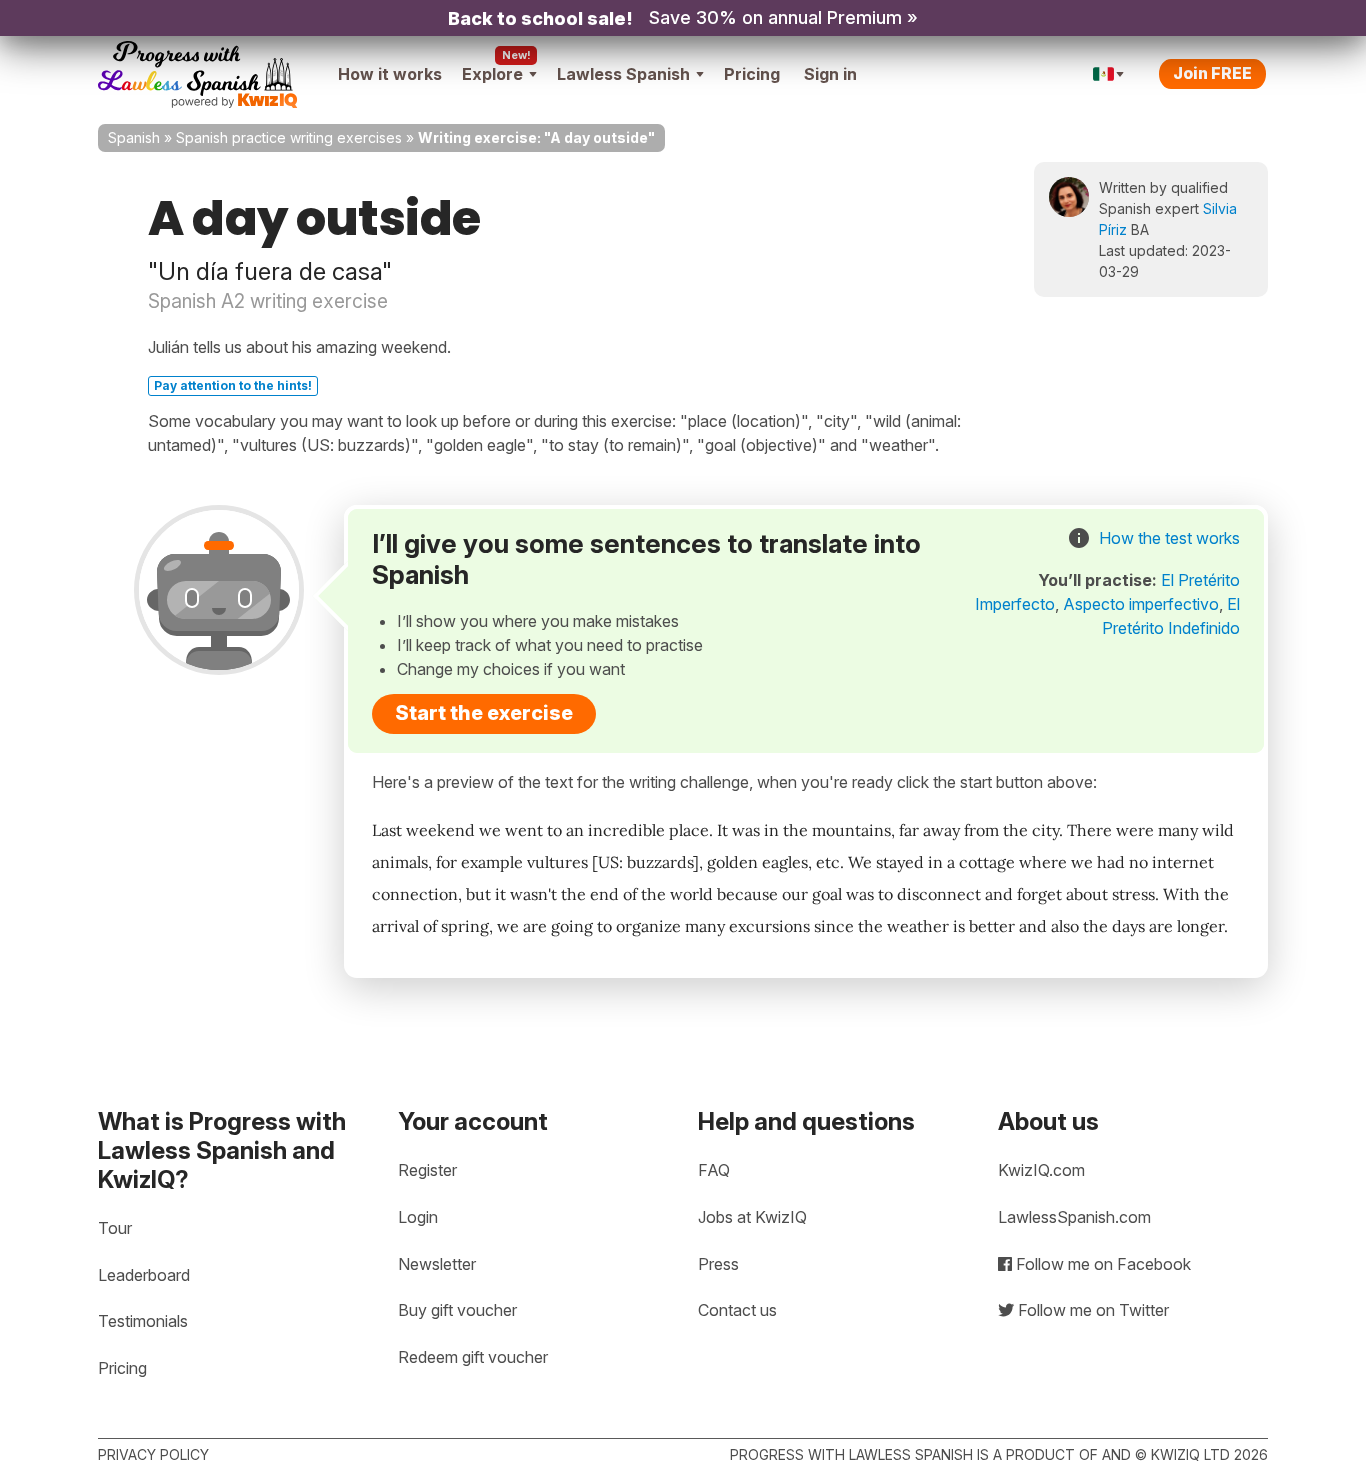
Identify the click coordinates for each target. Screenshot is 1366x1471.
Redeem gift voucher (473, 1357)
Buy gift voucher (457, 1310)
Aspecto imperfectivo (1141, 604)
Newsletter (437, 1264)
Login (418, 1217)
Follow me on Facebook (1101, 1264)
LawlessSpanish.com (1074, 1217)
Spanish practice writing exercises (289, 137)
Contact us (737, 1310)
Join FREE (1212, 73)
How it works (390, 74)
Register (427, 1170)
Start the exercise (484, 713)
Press (718, 1264)
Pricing (752, 74)
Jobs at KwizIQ (752, 1217)
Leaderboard (144, 1275)
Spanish (134, 137)
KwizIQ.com (1041, 1170)
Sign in (830, 74)
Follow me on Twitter (1091, 1310)
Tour (115, 1228)
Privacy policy (153, 1454)
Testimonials (143, 1321)
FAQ (714, 1170)
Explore (492, 74)
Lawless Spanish (623, 74)
